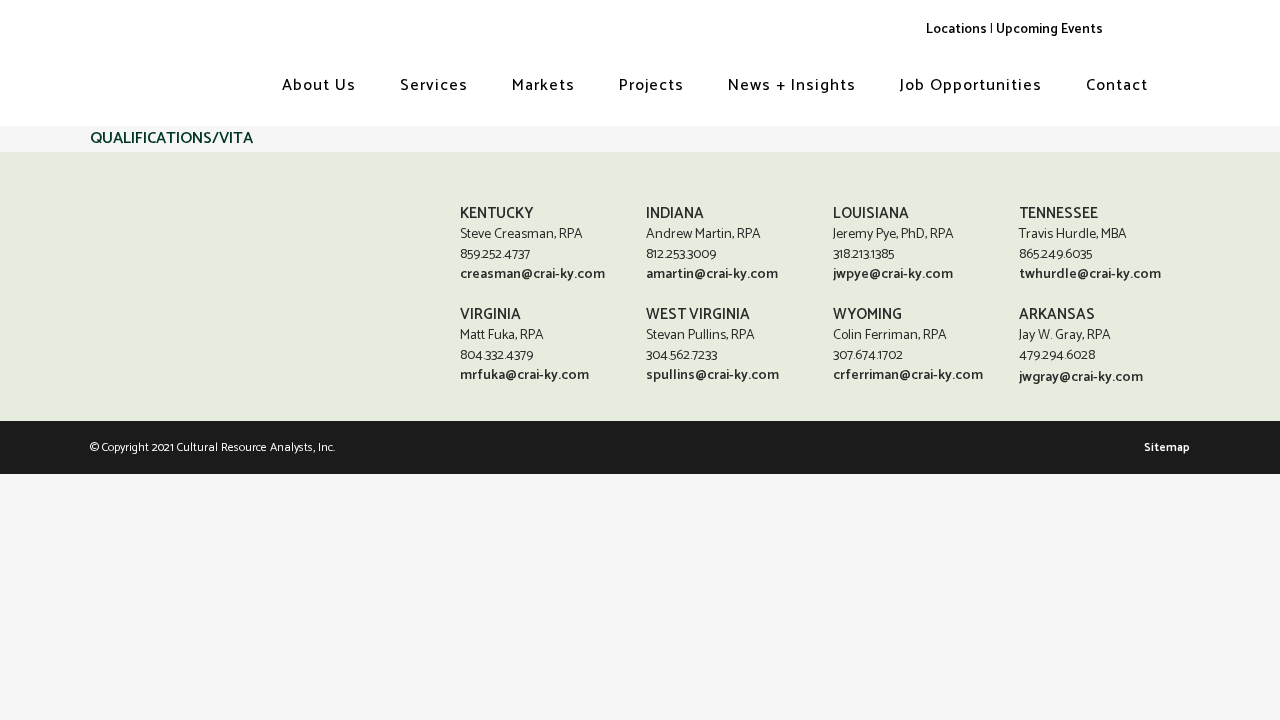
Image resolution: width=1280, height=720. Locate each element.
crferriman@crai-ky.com (908, 375)
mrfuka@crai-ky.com (524, 375)
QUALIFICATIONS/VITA (171, 138)
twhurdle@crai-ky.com (1090, 274)
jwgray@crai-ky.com (1081, 377)
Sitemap (1167, 447)
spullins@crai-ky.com (712, 375)
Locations (956, 29)
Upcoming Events (1049, 29)
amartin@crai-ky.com (712, 274)
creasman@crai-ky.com (532, 274)
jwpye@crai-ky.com (893, 274)
